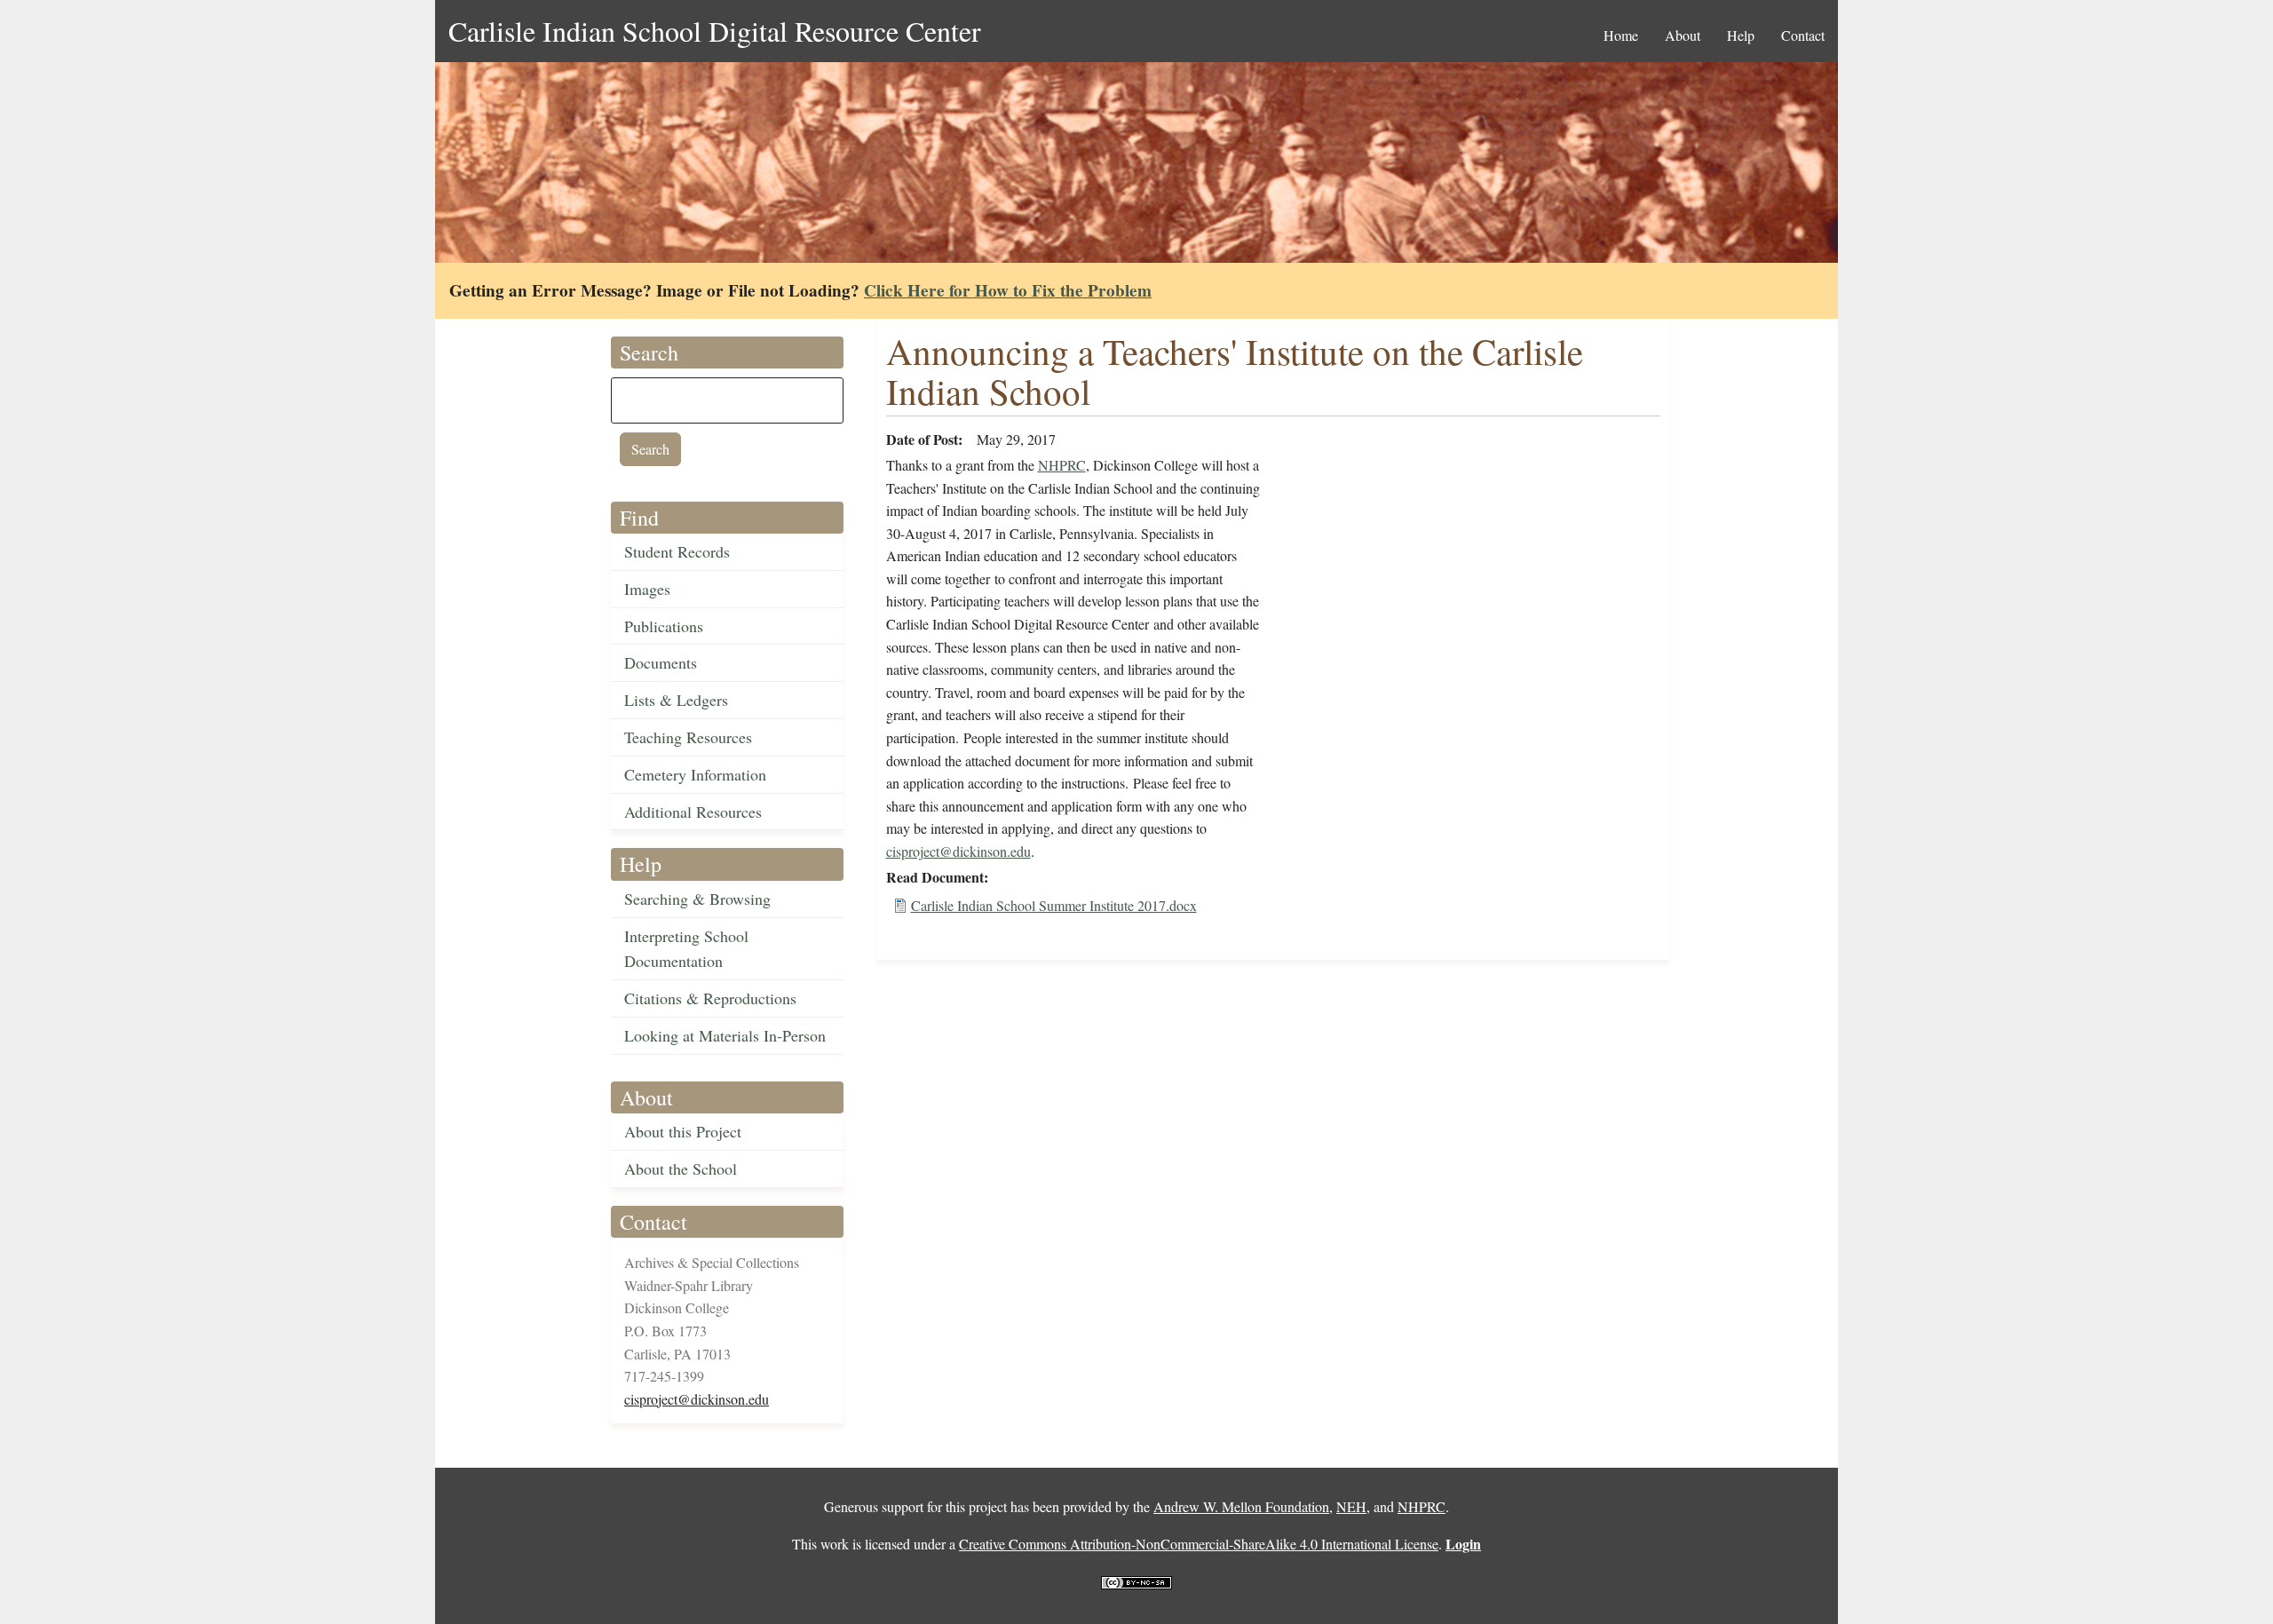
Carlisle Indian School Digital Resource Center (715, 31)
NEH (1351, 1506)
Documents (661, 662)
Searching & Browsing (697, 899)
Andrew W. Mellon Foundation (1241, 1506)
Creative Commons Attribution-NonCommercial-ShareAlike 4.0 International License (1199, 1544)
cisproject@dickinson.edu (697, 1399)
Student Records (677, 551)
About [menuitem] (1683, 35)
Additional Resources (693, 812)
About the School (681, 1168)
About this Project (683, 1131)
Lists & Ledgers (676, 700)
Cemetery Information (695, 774)
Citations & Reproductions (710, 998)
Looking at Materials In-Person (725, 1035)
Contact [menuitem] (1803, 35)
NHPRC (1062, 465)
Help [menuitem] (1741, 35)
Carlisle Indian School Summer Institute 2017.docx (1054, 905)
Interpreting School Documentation (686, 949)
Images (647, 589)
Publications (664, 626)
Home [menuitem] (1621, 35)
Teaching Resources (688, 737)
